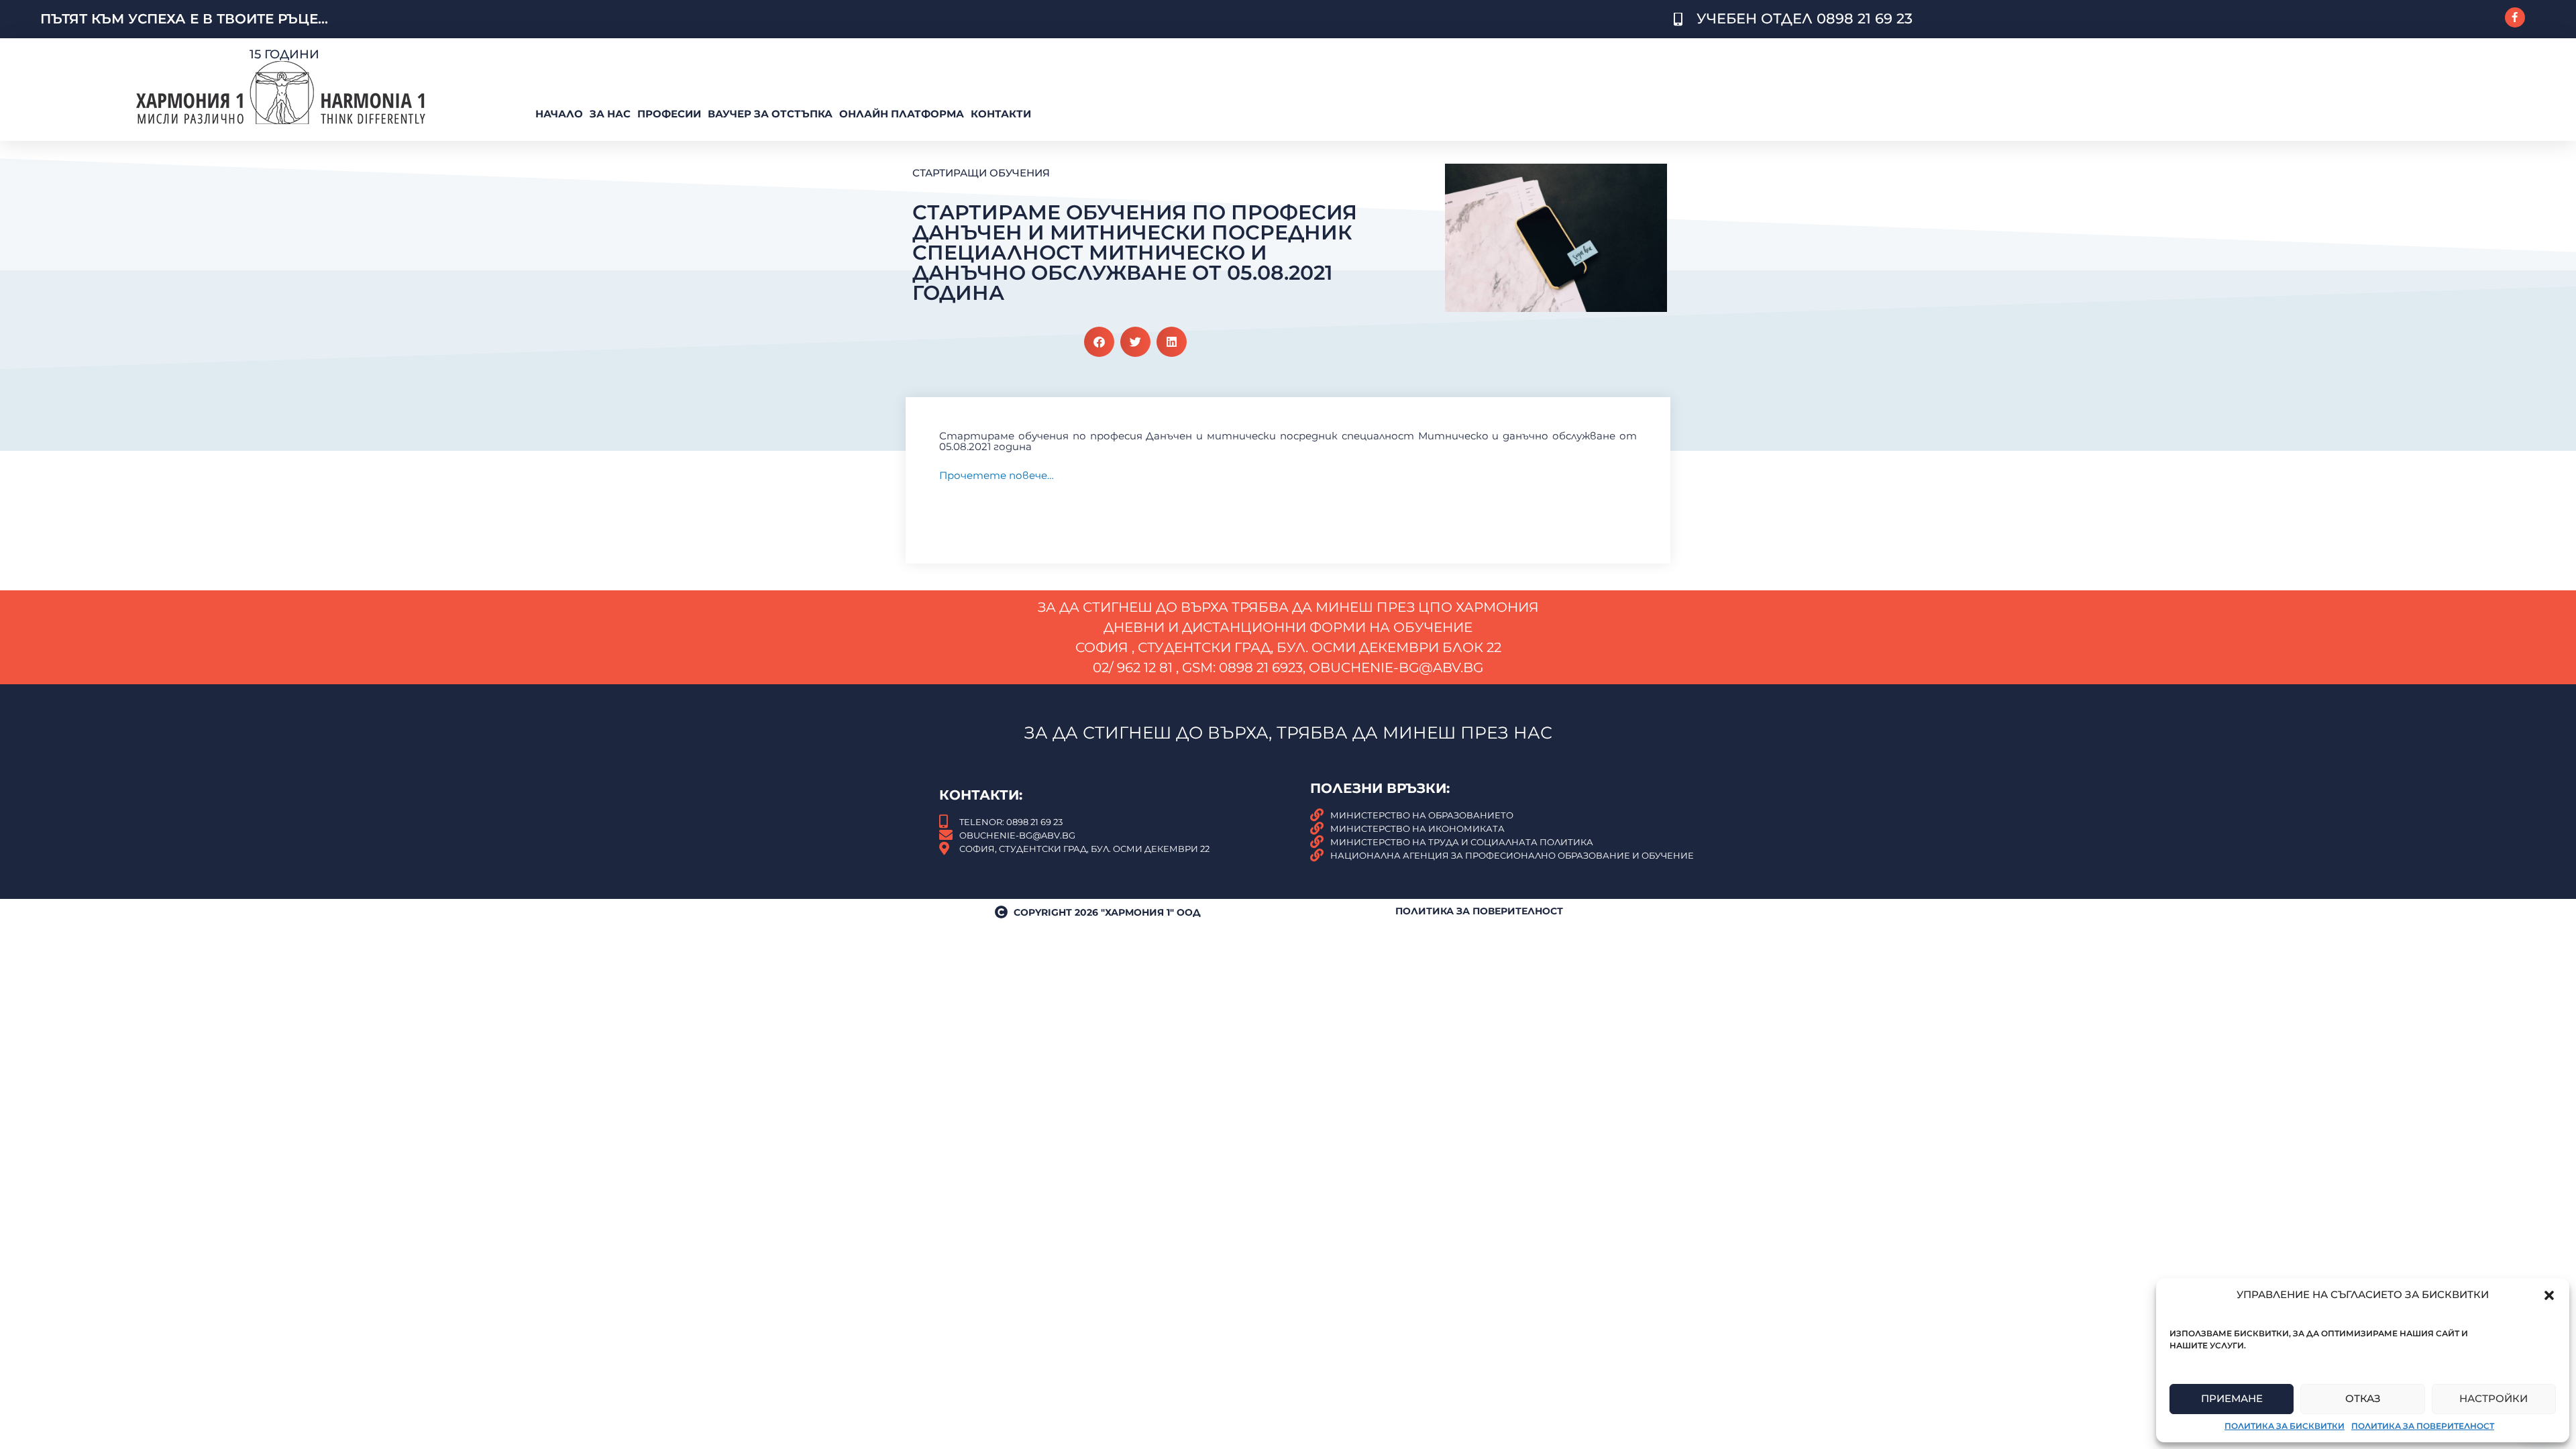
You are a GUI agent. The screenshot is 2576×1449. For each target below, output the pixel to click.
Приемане (2232, 1398)
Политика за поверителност (2423, 1426)
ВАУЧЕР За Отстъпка (770, 114)
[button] (2549, 1295)
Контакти (1001, 114)
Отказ (2363, 1398)
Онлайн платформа (902, 114)
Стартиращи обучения (981, 173)
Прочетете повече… (997, 475)
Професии (669, 114)
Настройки (2493, 1398)
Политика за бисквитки (2285, 1426)
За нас (610, 114)
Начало (559, 114)
